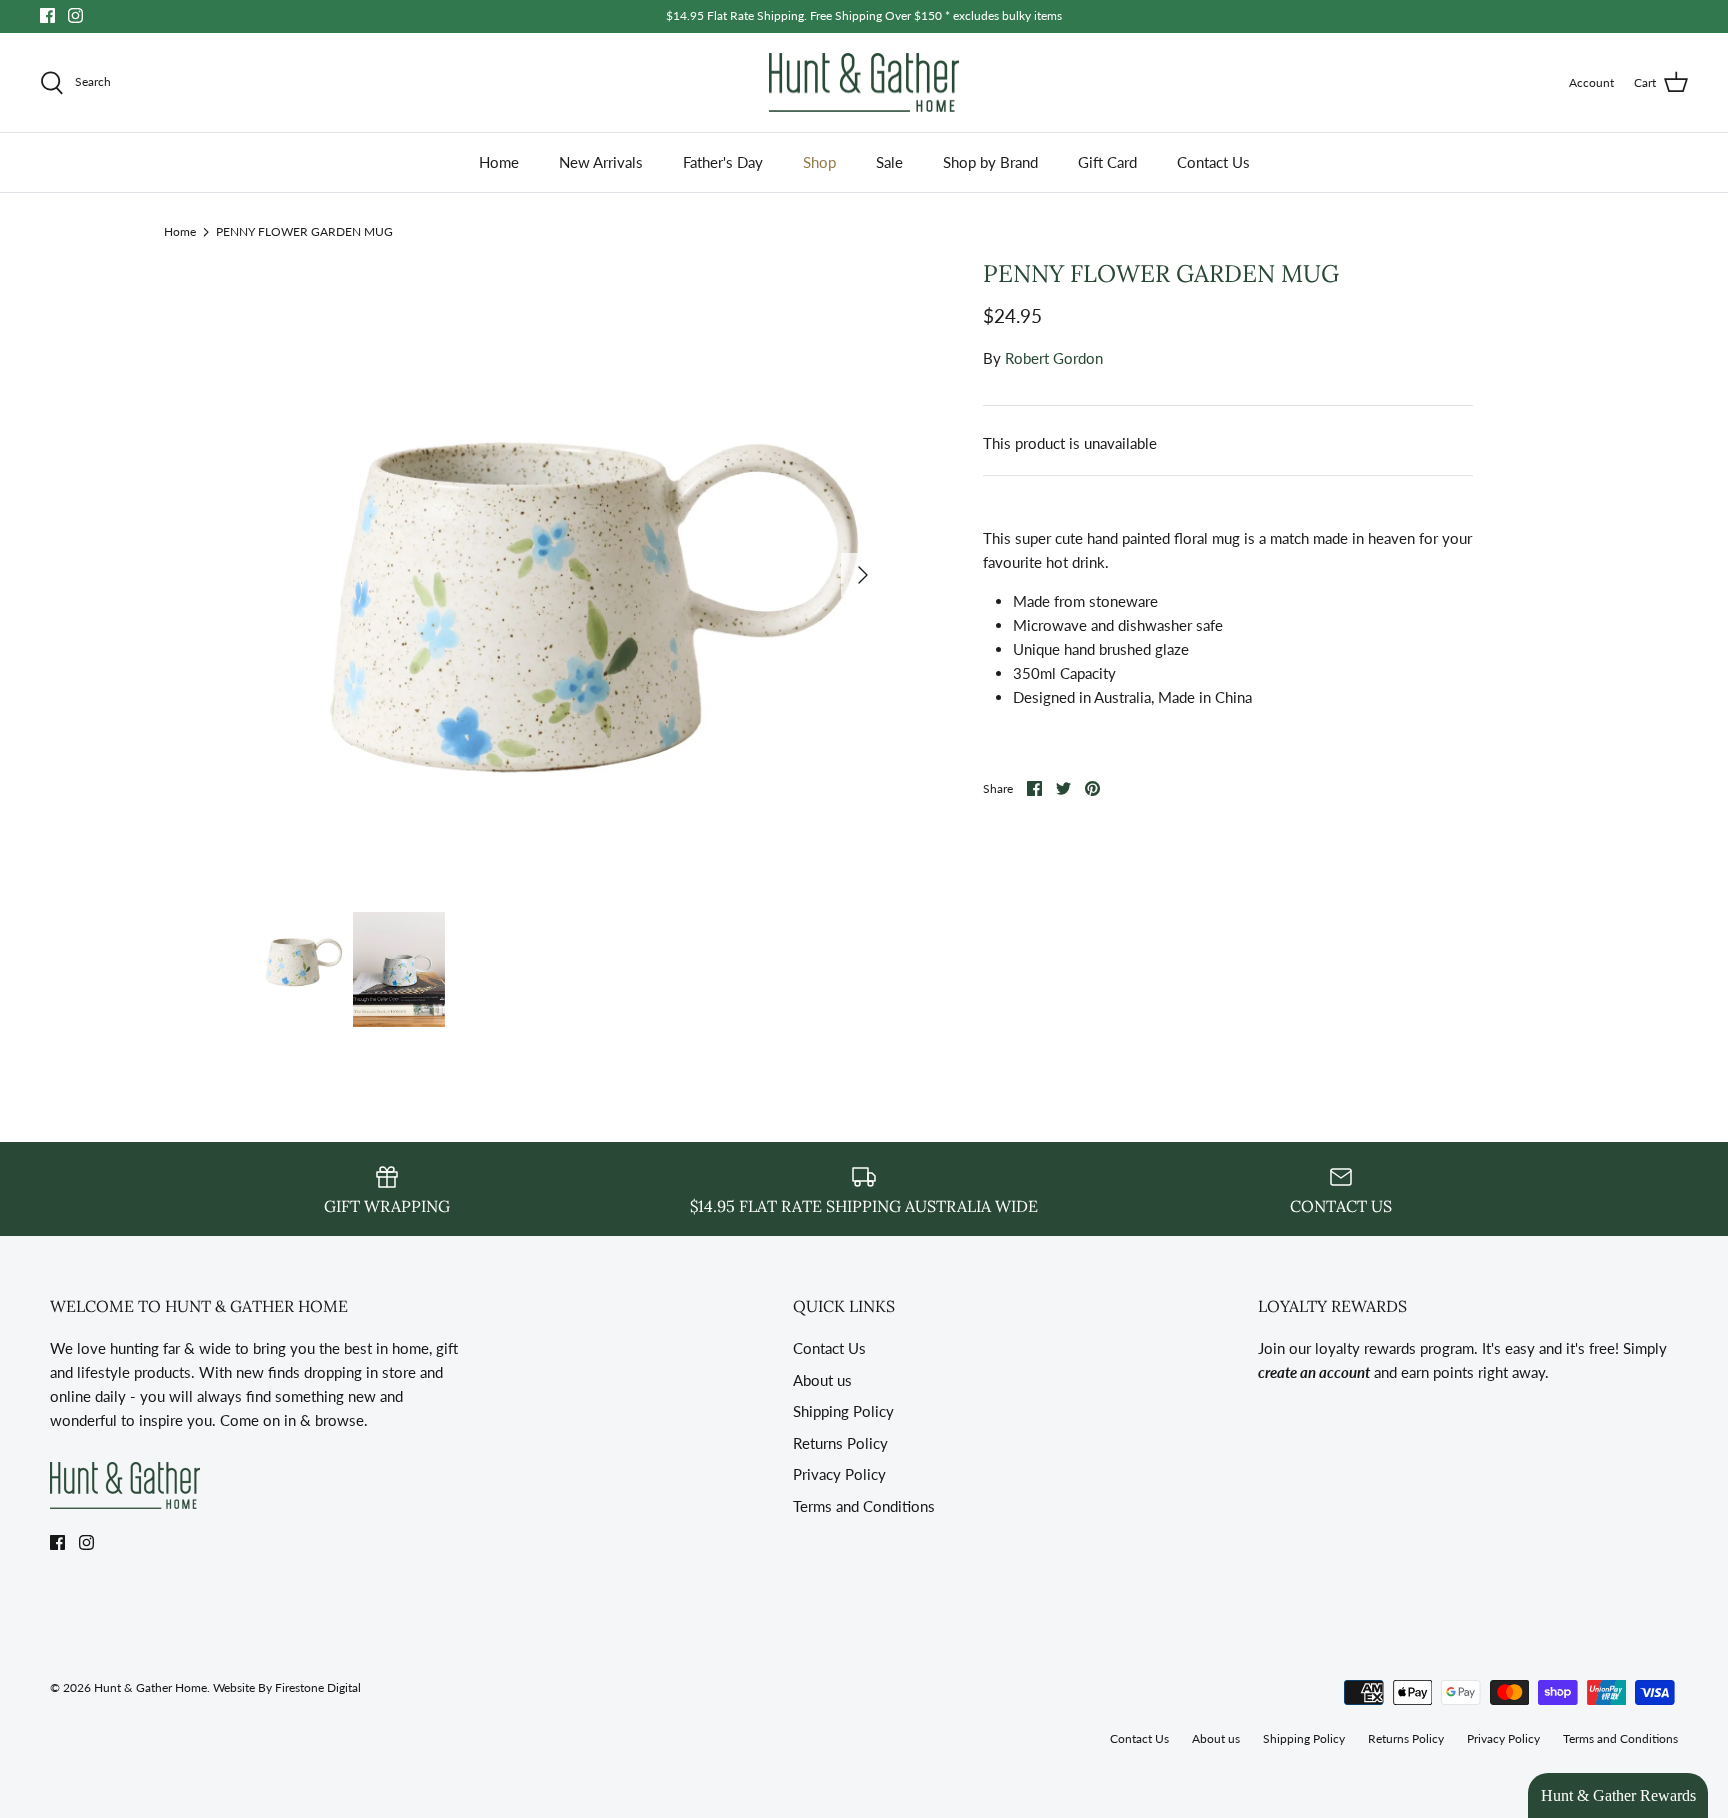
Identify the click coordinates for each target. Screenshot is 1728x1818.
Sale (889, 162)
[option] (570, 575)
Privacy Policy (839, 1474)
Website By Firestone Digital (287, 1687)
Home (499, 162)
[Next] (863, 575)
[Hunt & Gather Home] (864, 83)
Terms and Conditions (864, 1506)
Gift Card (1107, 162)
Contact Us (1213, 162)
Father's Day (723, 162)
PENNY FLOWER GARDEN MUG (304, 230)
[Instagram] (75, 15)
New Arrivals (601, 162)
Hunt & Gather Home (150, 1687)
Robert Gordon (1054, 358)
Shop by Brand (990, 162)
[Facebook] (47, 15)
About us (822, 1380)
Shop (819, 162)
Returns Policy (840, 1443)
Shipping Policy (843, 1411)
